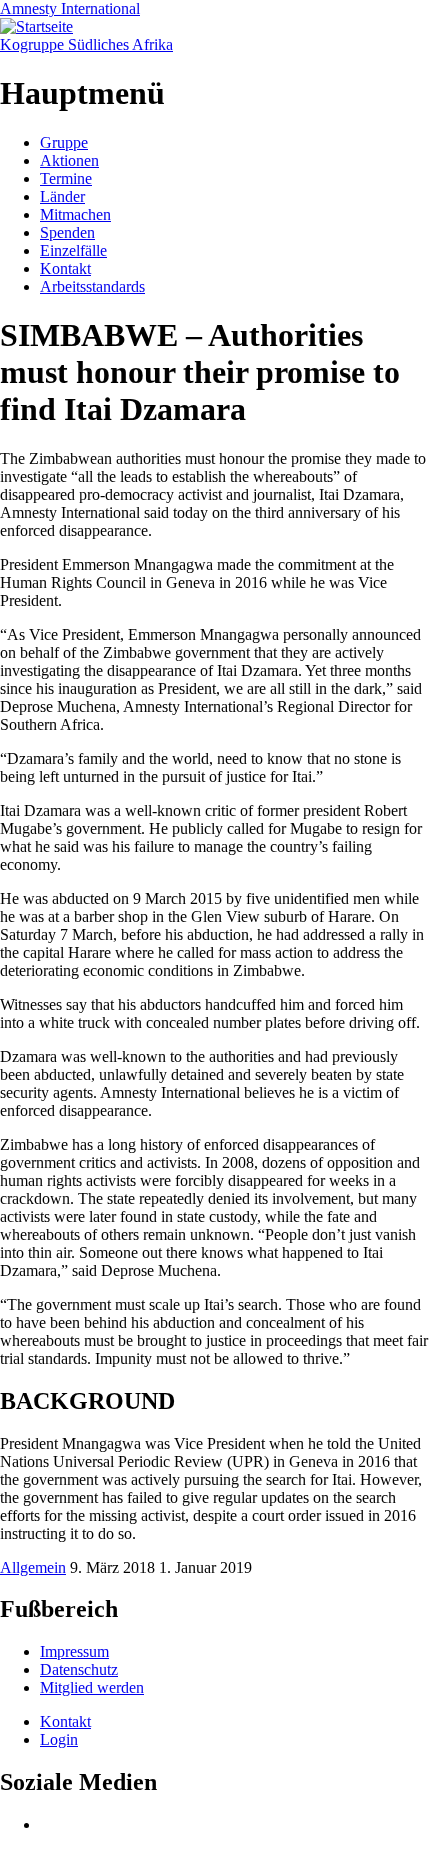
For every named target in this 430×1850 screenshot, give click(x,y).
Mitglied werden (92, 1687)
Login (59, 1739)
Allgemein (33, 1567)
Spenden (67, 232)
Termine (66, 178)
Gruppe (64, 142)
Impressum (74, 1651)
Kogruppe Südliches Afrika (86, 44)
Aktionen (69, 160)
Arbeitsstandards (92, 286)
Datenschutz (79, 1669)
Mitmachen (75, 214)
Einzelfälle (73, 250)
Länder (62, 196)
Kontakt (65, 268)
